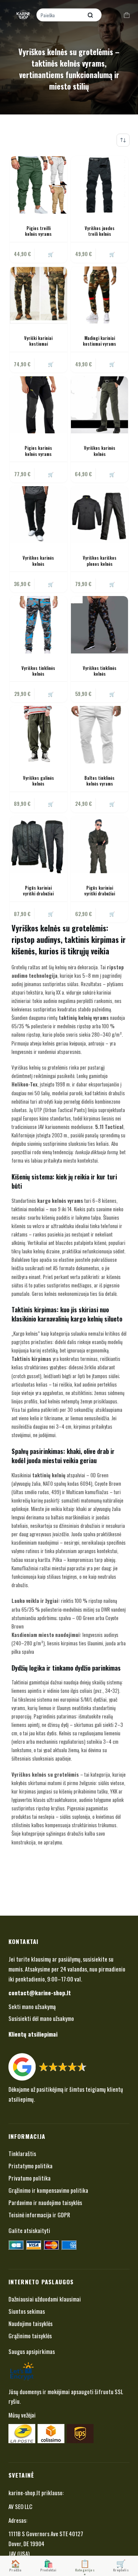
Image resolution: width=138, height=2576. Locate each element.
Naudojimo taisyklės (30, 2323)
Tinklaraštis (22, 2153)
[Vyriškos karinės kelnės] (99, 405)
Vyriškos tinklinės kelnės (38, 671)
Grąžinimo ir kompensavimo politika (48, 2190)
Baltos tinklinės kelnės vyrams (99, 781)
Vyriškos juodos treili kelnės (100, 231)
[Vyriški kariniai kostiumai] (39, 295)
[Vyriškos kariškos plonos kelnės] (99, 515)
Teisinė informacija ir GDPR (39, 2215)
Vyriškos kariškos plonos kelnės (100, 561)
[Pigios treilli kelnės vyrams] (39, 185)
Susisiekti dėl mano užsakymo (41, 2018)
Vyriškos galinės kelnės (39, 781)
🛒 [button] (51, 364)
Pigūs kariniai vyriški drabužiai (38, 891)
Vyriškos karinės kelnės (100, 451)
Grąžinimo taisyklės (30, 2336)
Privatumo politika (30, 2178)
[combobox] (60, 15)
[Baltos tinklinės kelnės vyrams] (99, 734)
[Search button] (90, 15)
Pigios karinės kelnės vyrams (38, 451)
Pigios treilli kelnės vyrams (38, 231)
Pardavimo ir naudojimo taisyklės (45, 2202)
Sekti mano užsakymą (32, 2006)
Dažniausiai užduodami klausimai (45, 2299)
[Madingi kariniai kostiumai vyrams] (99, 295)
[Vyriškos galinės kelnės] (39, 734)
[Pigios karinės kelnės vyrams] (39, 405)
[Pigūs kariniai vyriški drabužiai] (39, 845)
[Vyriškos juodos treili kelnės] (99, 185)
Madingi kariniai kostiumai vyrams (99, 341)
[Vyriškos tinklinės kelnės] (39, 625)
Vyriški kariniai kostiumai (38, 341)
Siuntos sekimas (27, 2311)
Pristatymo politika (30, 2166)
